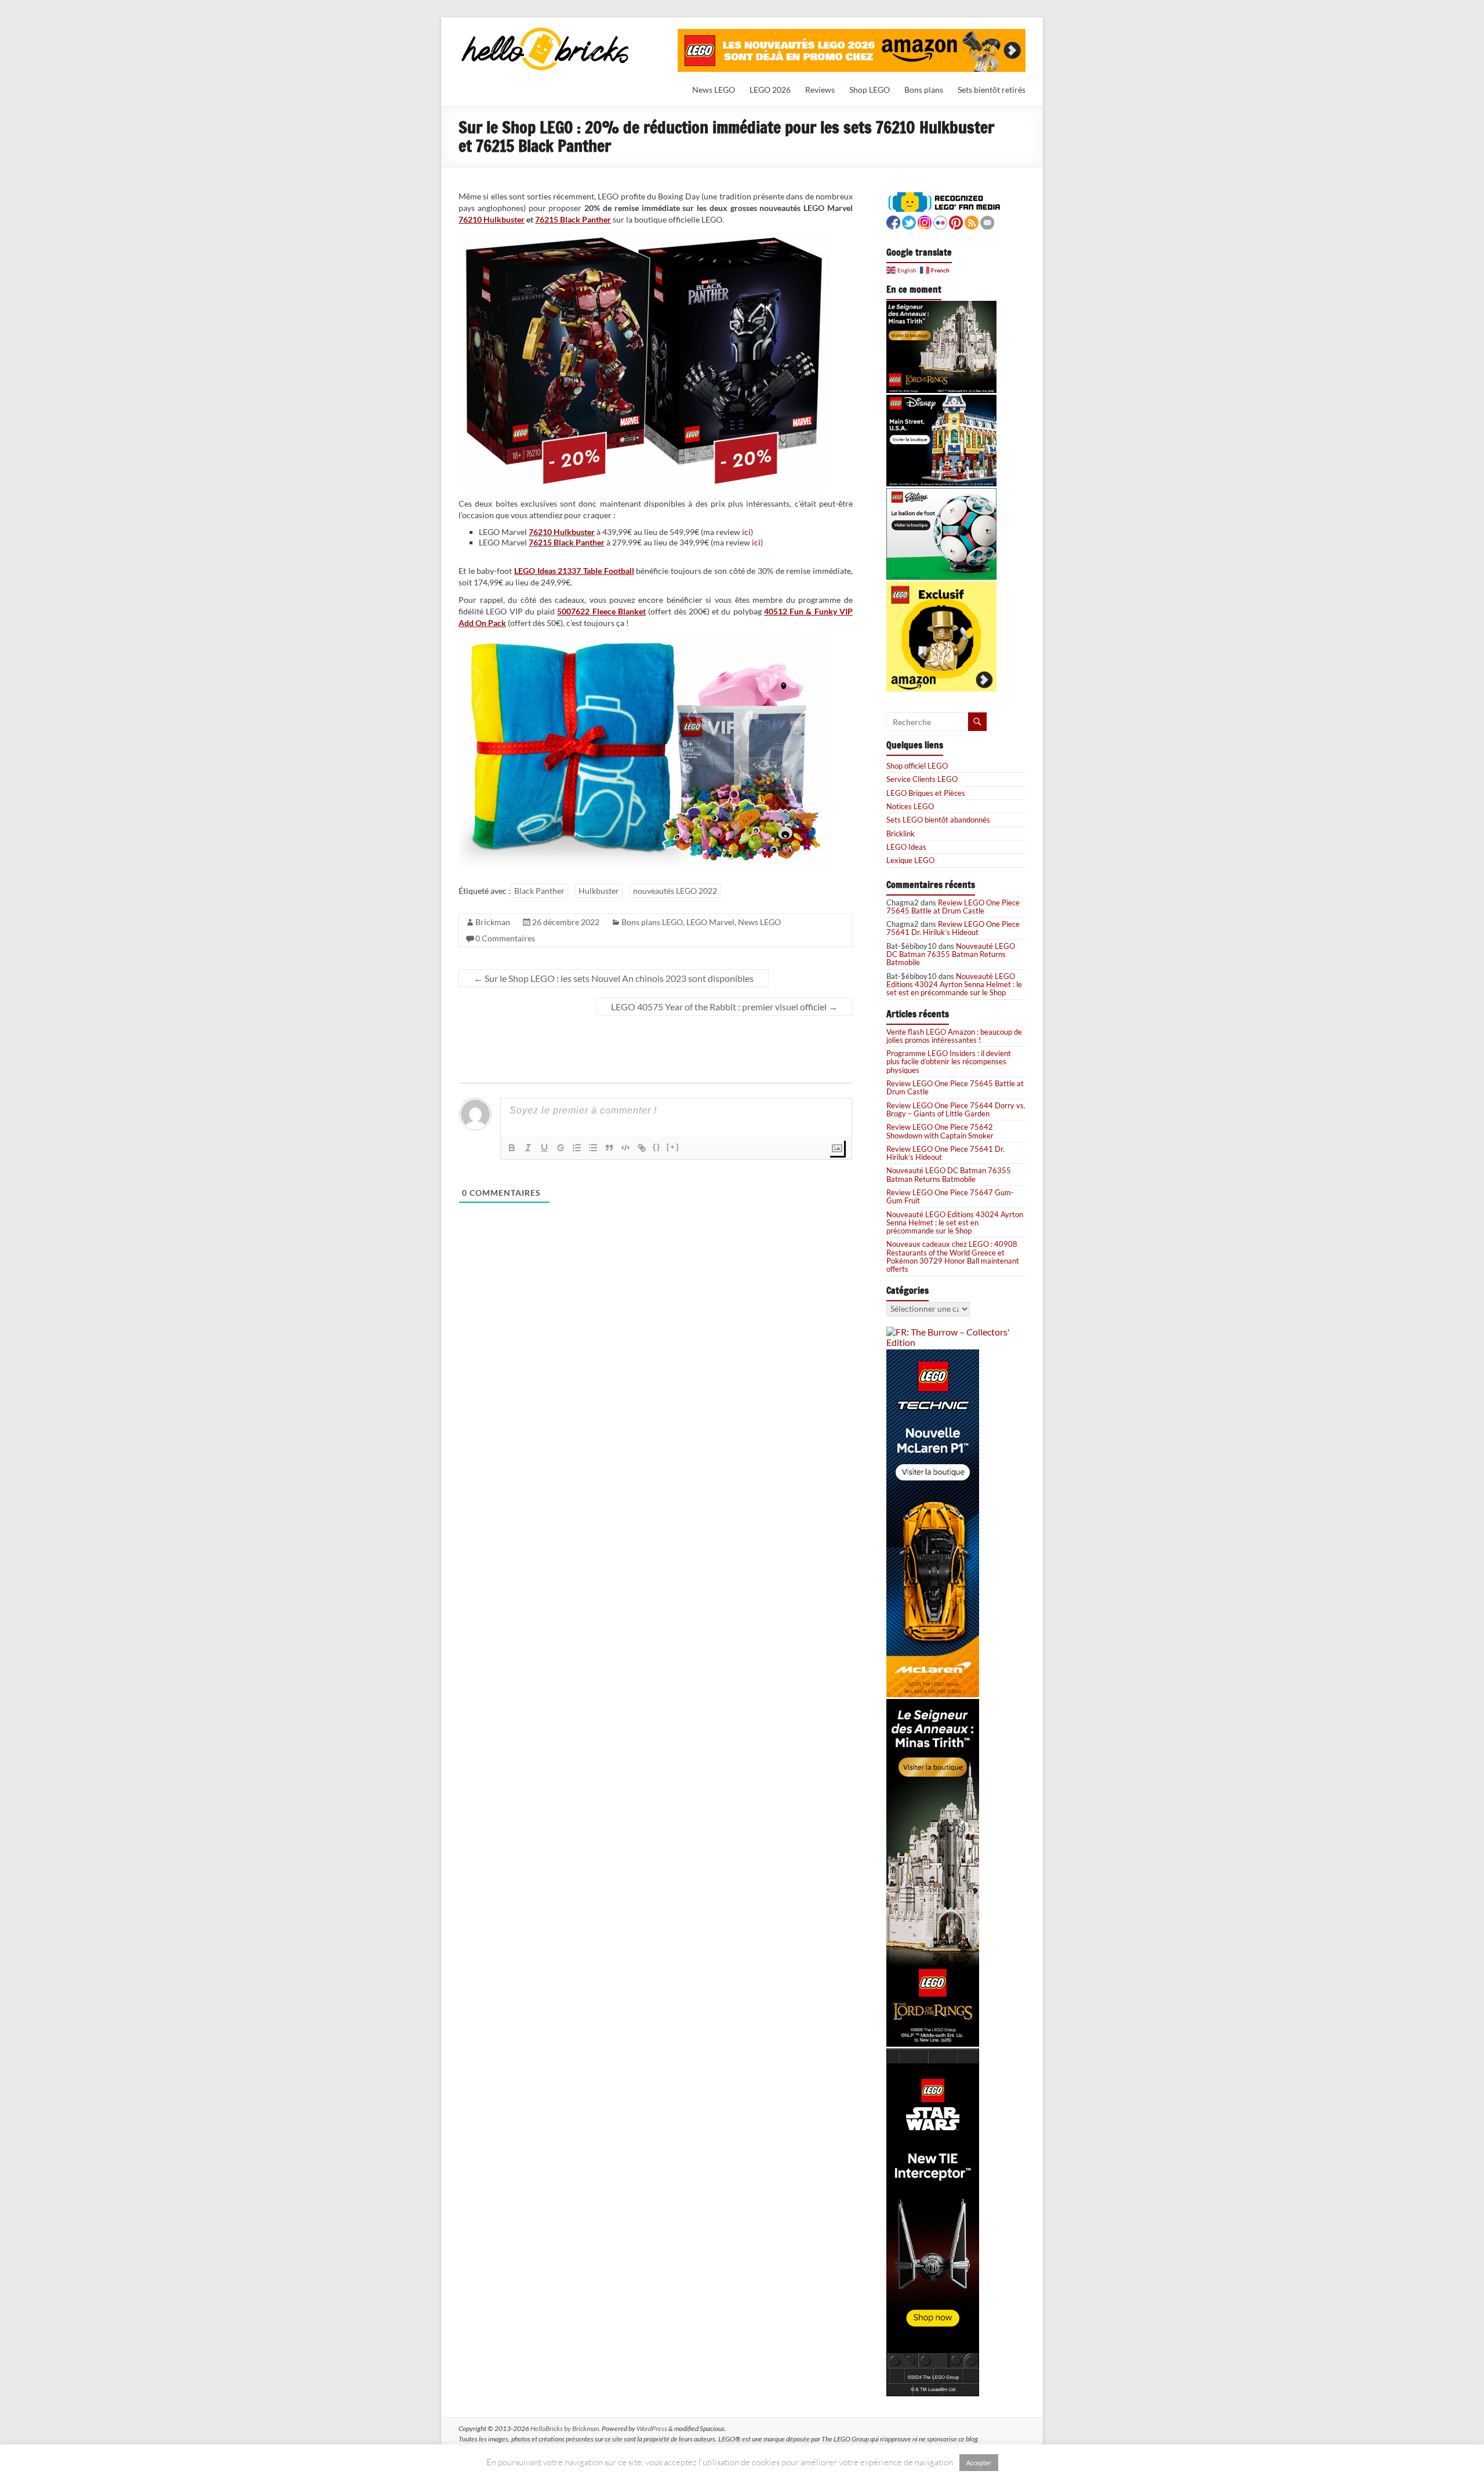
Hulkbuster (599, 891)
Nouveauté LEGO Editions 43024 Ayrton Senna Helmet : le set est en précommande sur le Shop (954, 985)
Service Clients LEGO (922, 779)
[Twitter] (909, 221)
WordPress (652, 2428)
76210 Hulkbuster (492, 219)
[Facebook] (893, 221)
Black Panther (539, 891)
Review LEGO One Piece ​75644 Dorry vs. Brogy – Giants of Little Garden (956, 1109)
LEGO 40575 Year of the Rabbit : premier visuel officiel (724, 1007)
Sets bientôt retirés (992, 90)
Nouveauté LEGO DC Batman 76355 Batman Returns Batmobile (951, 954)
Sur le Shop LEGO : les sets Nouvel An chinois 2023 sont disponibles (614, 978)
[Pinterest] (956, 221)
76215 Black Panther (573, 219)
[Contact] (987, 221)
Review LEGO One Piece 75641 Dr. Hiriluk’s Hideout (953, 928)
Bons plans (924, 90)
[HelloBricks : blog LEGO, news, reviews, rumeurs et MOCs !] (545, 31)
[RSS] (972, 221)
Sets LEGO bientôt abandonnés (938, 820)
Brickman (493, 922)
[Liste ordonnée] (577, 1148)
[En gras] (512, 1148)
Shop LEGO (870, 90)
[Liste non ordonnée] (593, 1148)
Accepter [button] (979, 2463)
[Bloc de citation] (609, 1148)
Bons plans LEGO (652, 922)
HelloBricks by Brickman (565, 2428)
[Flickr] (940, 221)
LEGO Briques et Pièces (926, 793)
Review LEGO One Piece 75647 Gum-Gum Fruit (950, 1196)
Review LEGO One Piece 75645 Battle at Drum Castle (953, 907)
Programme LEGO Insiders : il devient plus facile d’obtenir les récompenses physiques (949, 1062)
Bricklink (901, 834)
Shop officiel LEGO (917, 766)
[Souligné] (544, 1148)
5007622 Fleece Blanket (601, 611)
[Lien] (642, 1148)
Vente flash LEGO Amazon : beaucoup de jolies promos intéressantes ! (954, 1036)
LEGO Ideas (906, 847)
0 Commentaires (505, 938)
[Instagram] (925, 221)
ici (746, 532)
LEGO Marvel (710, 922)
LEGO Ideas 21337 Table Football (574, 571)
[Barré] (561, 1148)
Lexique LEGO (910, 860)
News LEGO (714, 90)
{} (657, 1147)
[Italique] (528, 1148)
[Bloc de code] (625, 1148)
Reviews (820, 90)
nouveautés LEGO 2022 (675, 891)
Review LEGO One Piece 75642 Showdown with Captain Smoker (940, 1131)
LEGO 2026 (770, 90)
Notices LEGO (910, 806)
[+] (673, 1147)
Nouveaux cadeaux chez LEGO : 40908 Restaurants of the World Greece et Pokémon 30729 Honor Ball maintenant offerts (953, 1256)
